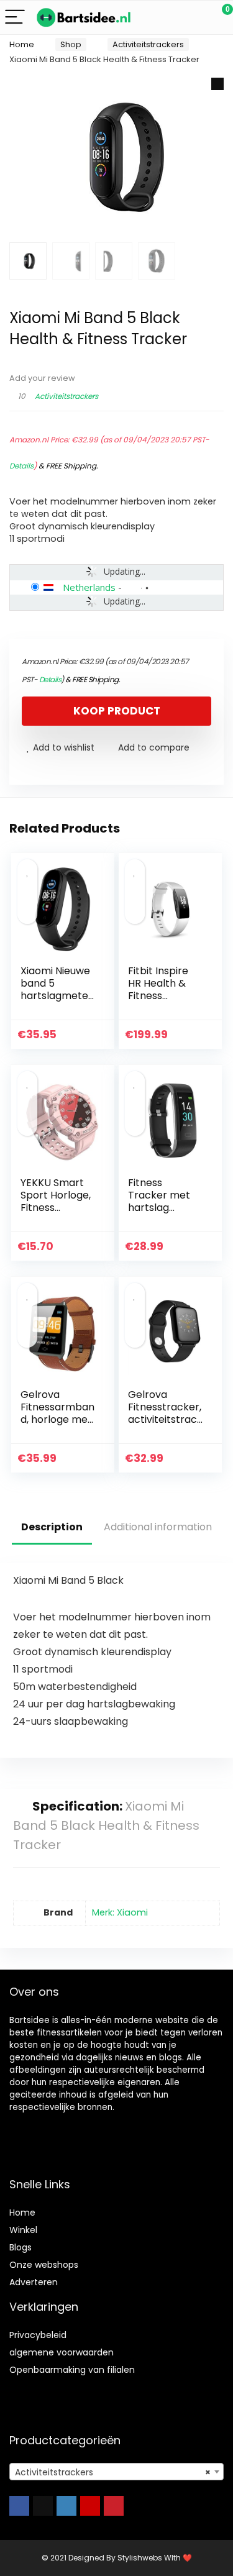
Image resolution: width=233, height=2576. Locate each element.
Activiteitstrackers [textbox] (113, 2472)
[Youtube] (90, 2506)
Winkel (23, 2230)
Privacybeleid (38, 2335)
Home (22, 44)
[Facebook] (19, 2506)
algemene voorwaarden (62, 2352)
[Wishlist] (194, 17)
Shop (71, 44)
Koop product (117, 711)
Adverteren (34, 2282)
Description (52, 1527)
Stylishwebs (139, 2558)
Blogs (21, 2247)
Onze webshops (44, 2265)
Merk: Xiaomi (120, 1912)
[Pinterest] (114, 2506)
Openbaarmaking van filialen (72, 2370)
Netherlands (89, 587)
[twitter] (43, 2506)
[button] (217, 84)
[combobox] (116, 2472)
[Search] (168, 18)
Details (21, 466)
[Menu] (15, 18)
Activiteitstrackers (148, 44)
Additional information (158, 1527)
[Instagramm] (66, 2506)
